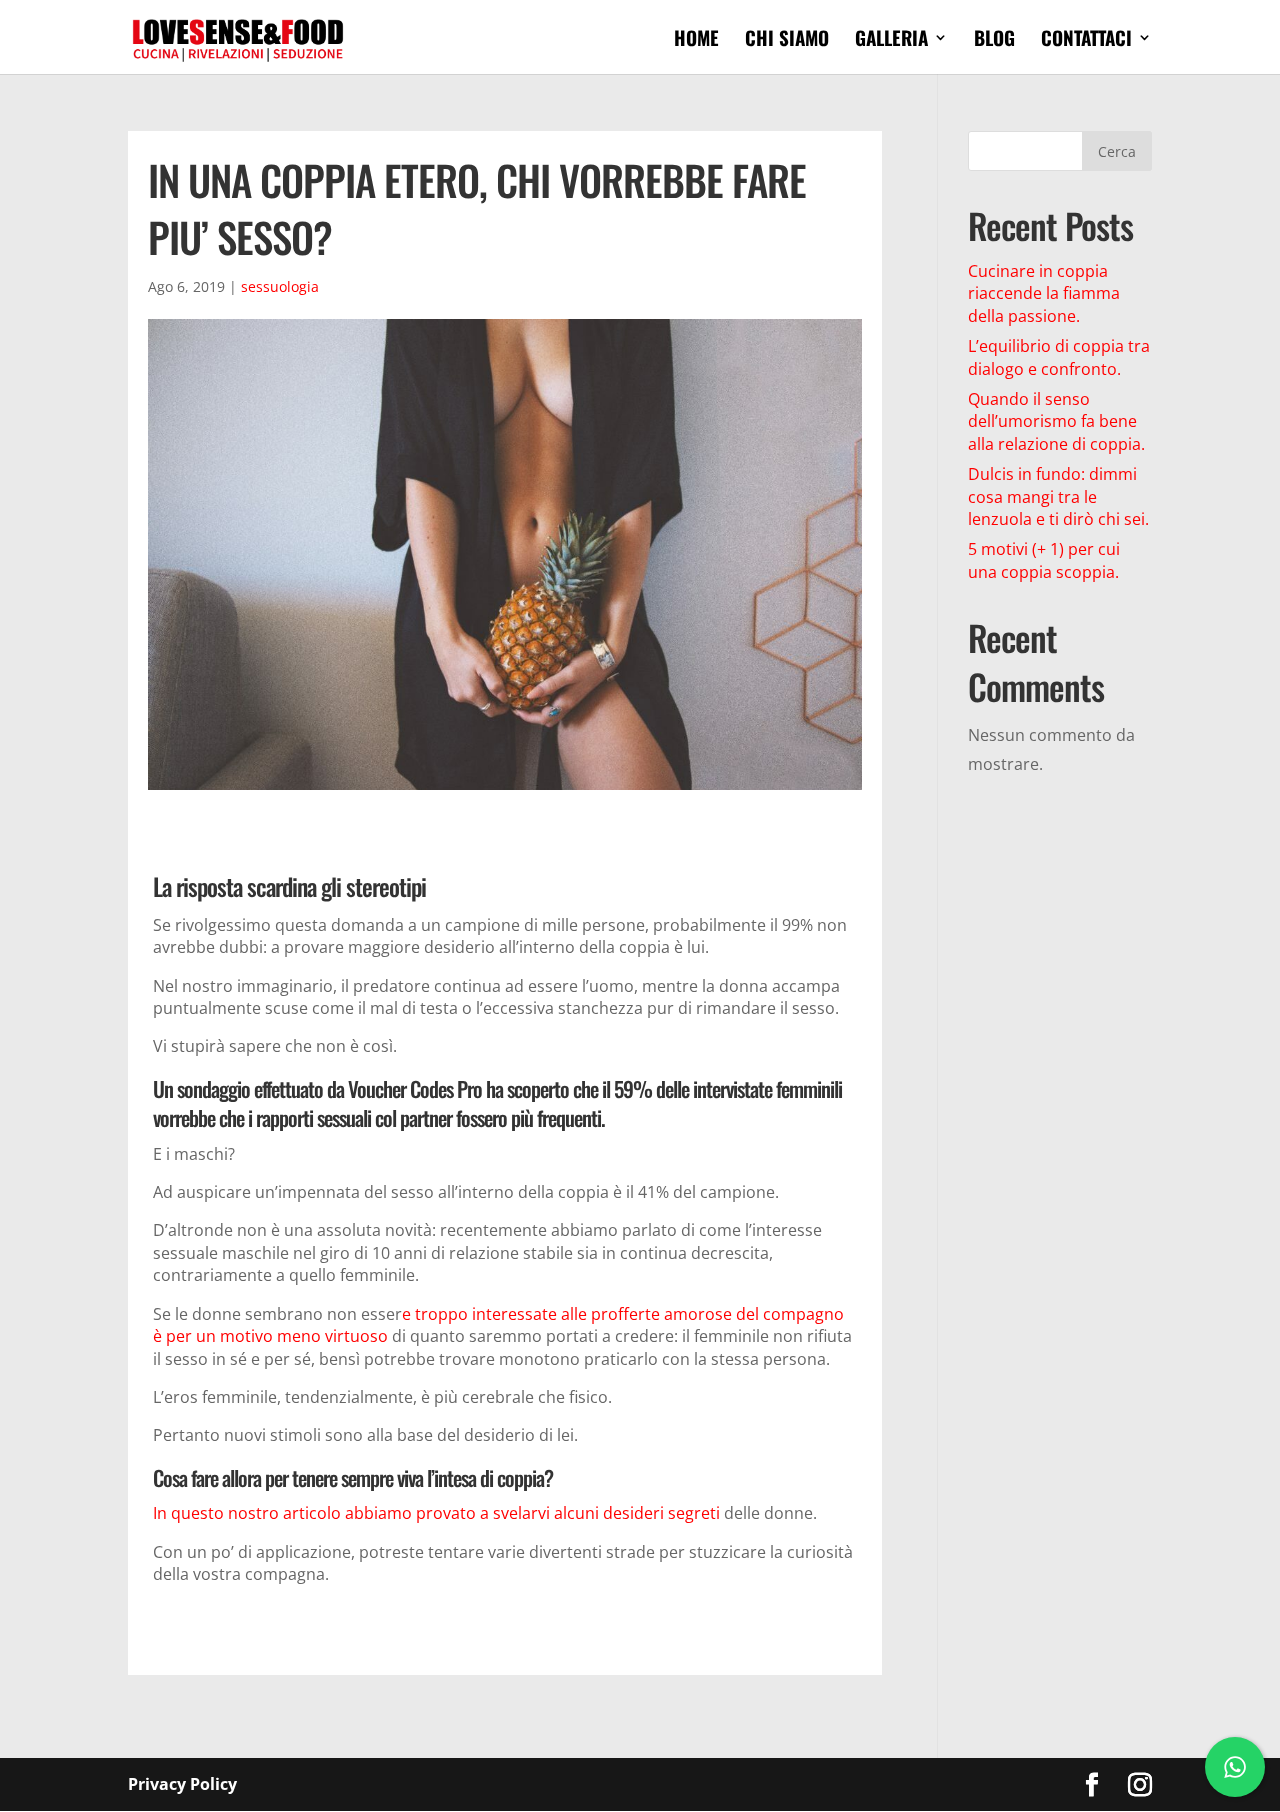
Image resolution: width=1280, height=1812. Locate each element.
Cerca (1117, 151)
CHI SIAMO (787, 40)
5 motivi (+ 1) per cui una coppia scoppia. (1044, 560)
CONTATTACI (1086, 40)
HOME (696, 40)
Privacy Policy (182, 1784)
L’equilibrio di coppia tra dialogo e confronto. (1059, 357)
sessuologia (280, 286)
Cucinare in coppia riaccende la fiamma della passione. (1044, 293)
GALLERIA (891, 40)
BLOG (994, 40)
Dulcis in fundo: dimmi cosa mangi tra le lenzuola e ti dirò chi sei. (1058, 496)
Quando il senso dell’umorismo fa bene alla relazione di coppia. (1056, 421)
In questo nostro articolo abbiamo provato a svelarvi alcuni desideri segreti (438, 1513)
